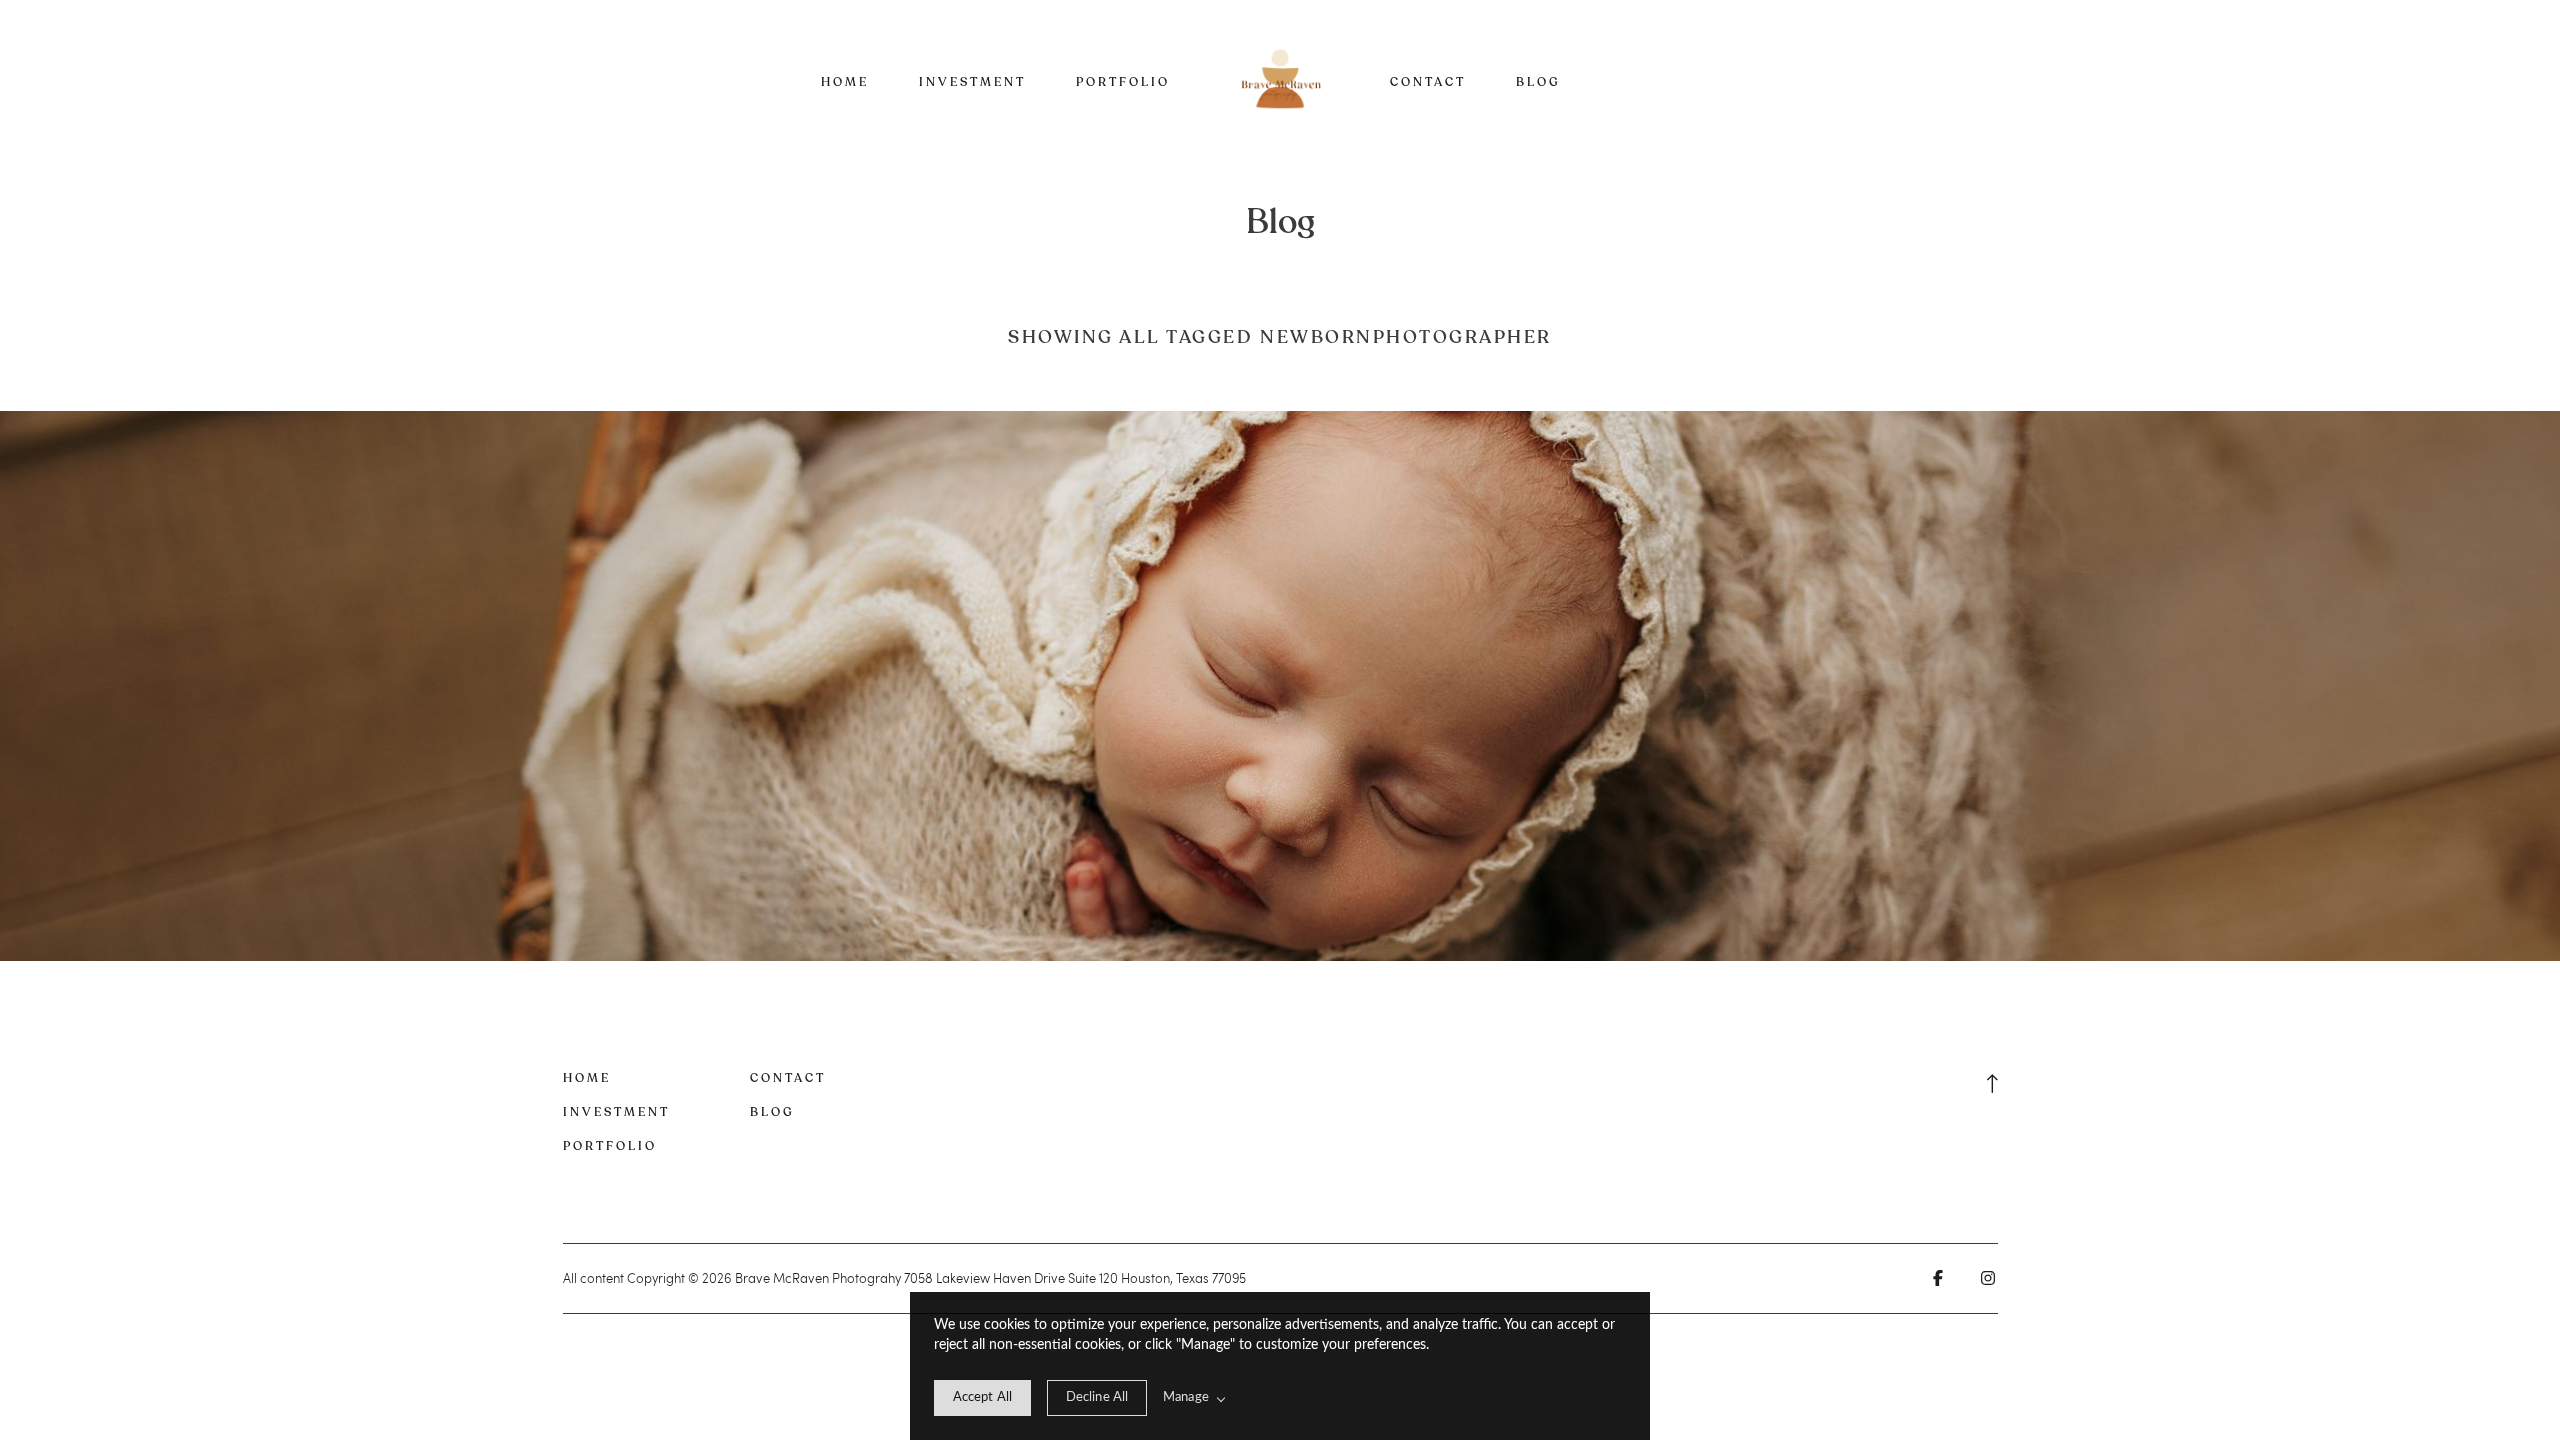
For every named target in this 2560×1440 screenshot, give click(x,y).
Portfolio (1123, 82)
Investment (972, 82)
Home (845, 82)
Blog (1538, 82)
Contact (1428, 82)
